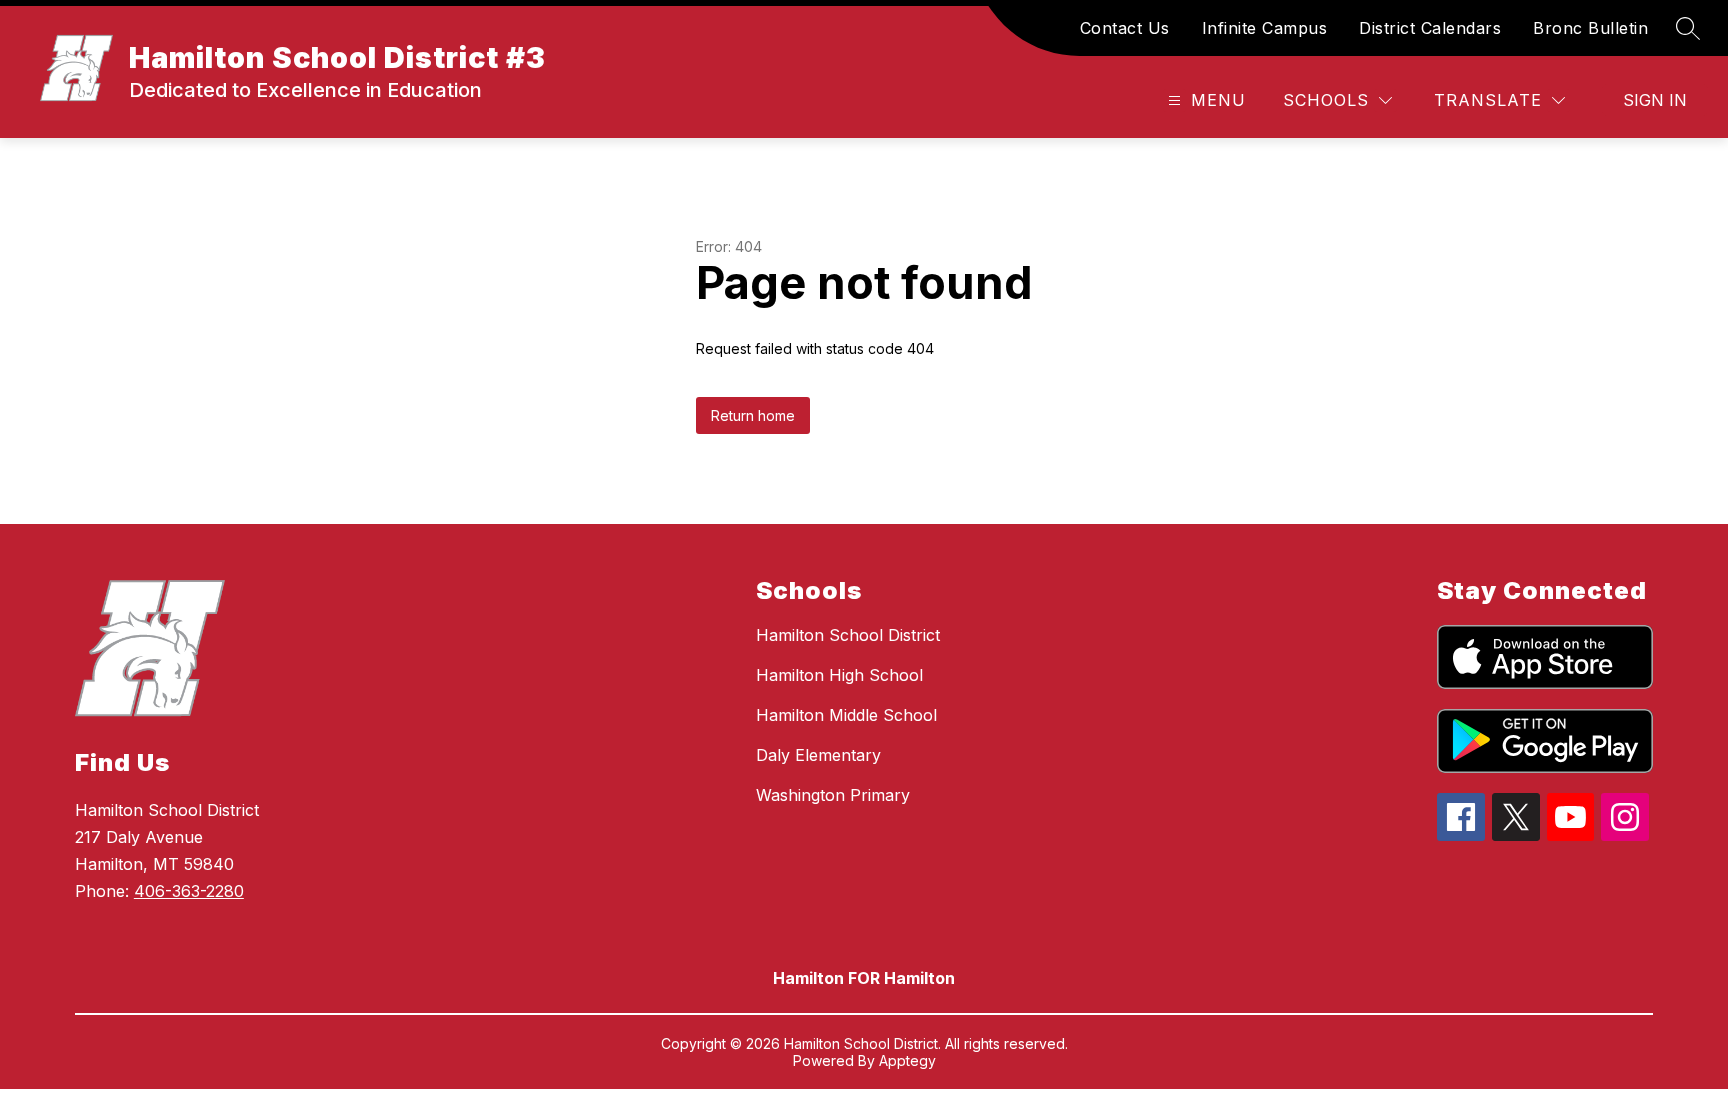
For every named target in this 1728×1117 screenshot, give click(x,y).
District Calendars (1430, 28)
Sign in (1655, 100)
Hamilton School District (848, 635)
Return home (753, 415)
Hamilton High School (839, 675)
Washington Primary (833, 795)
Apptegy (907, 1060)
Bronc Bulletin (1590, 28)
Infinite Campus (1265, 28)
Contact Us (1125, 28)
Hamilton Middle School (846, 715)
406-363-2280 (189, 891)
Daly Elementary (818, 755)
